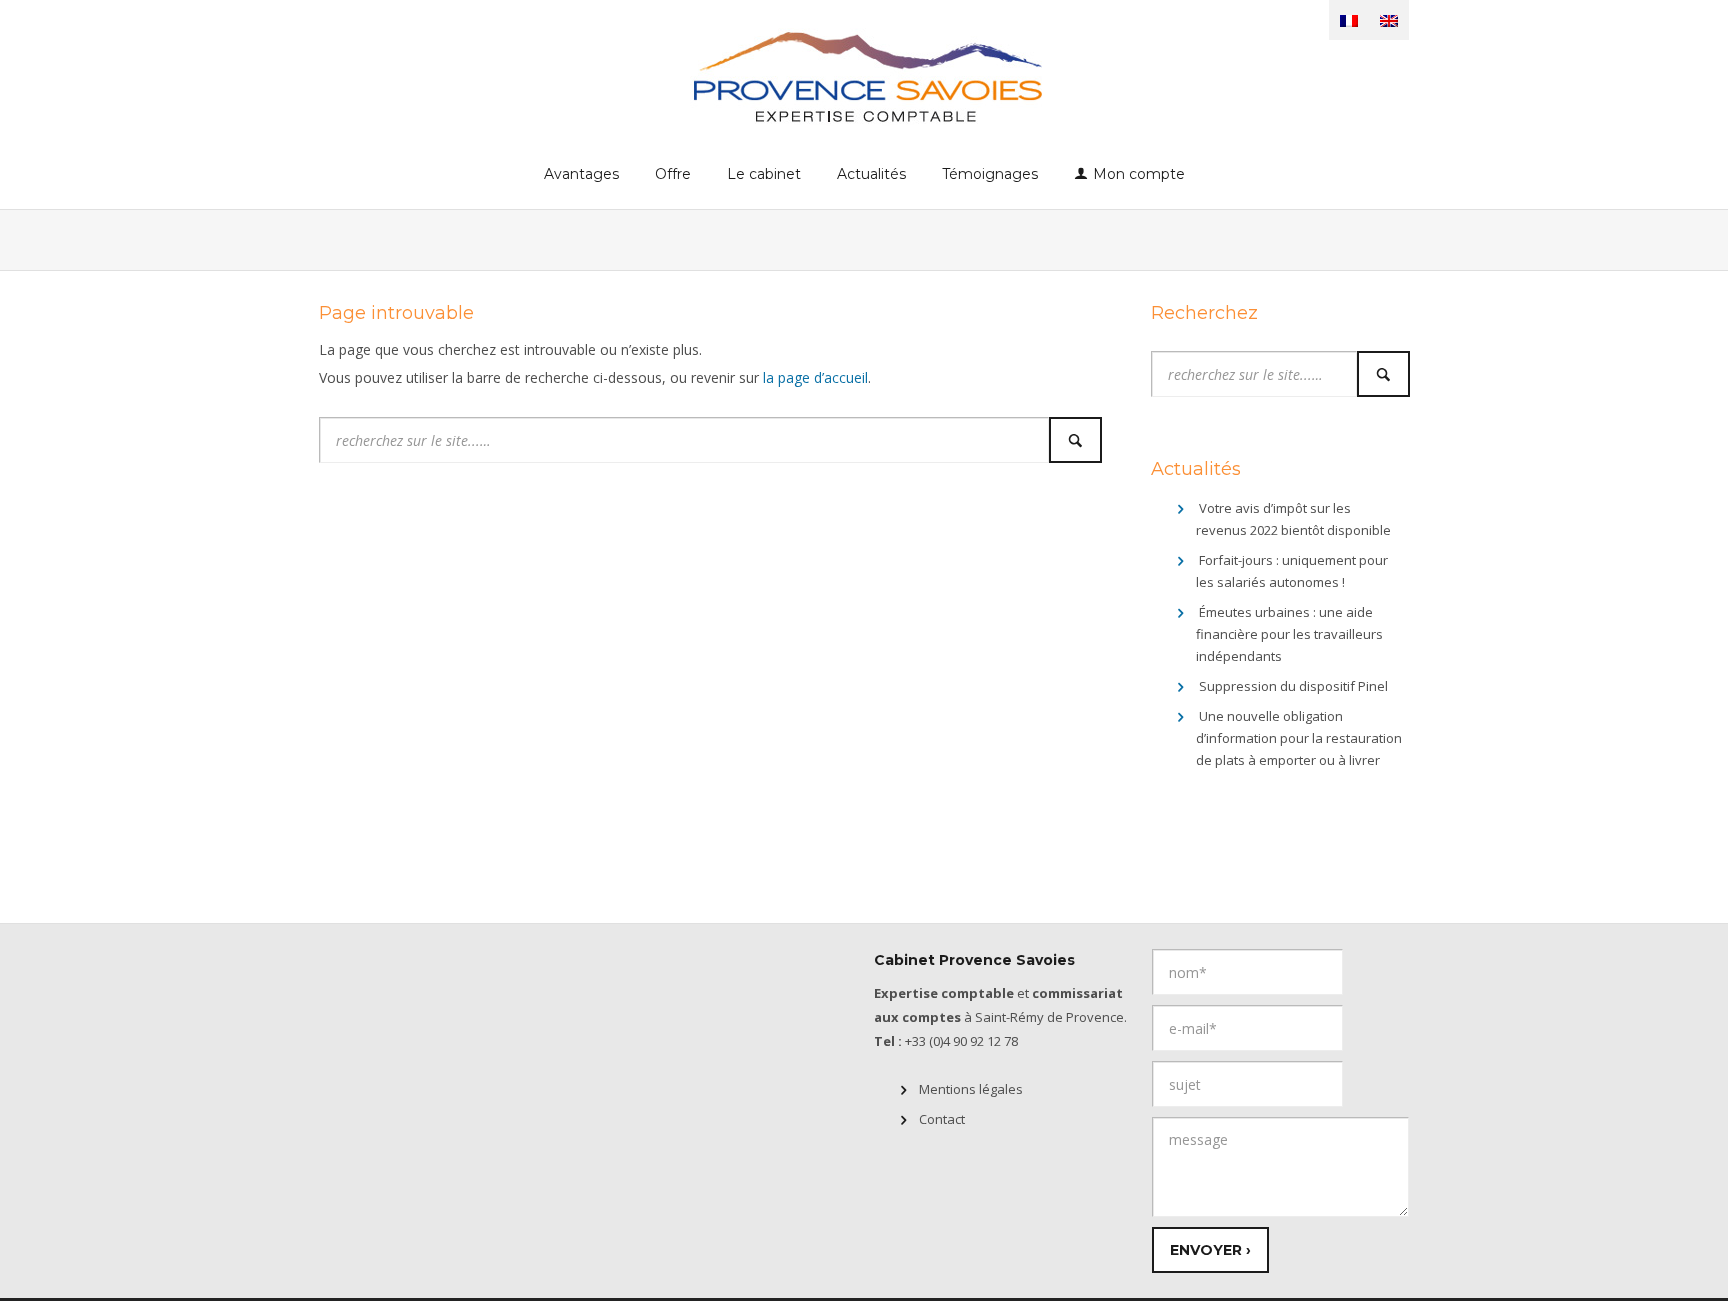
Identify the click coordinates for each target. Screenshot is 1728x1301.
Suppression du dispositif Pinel (1293, 686)
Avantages (581, 174)
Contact (942, 1119)
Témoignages (990, 174)
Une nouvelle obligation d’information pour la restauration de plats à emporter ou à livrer (1299, 738)
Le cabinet (764, 174)
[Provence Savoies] (864, 75)
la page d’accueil (815, 377)
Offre (673, 174)
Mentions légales (971, 1089)
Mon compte (1139, 174)
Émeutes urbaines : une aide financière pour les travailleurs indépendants (1289, 634)
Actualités (871, 174)
